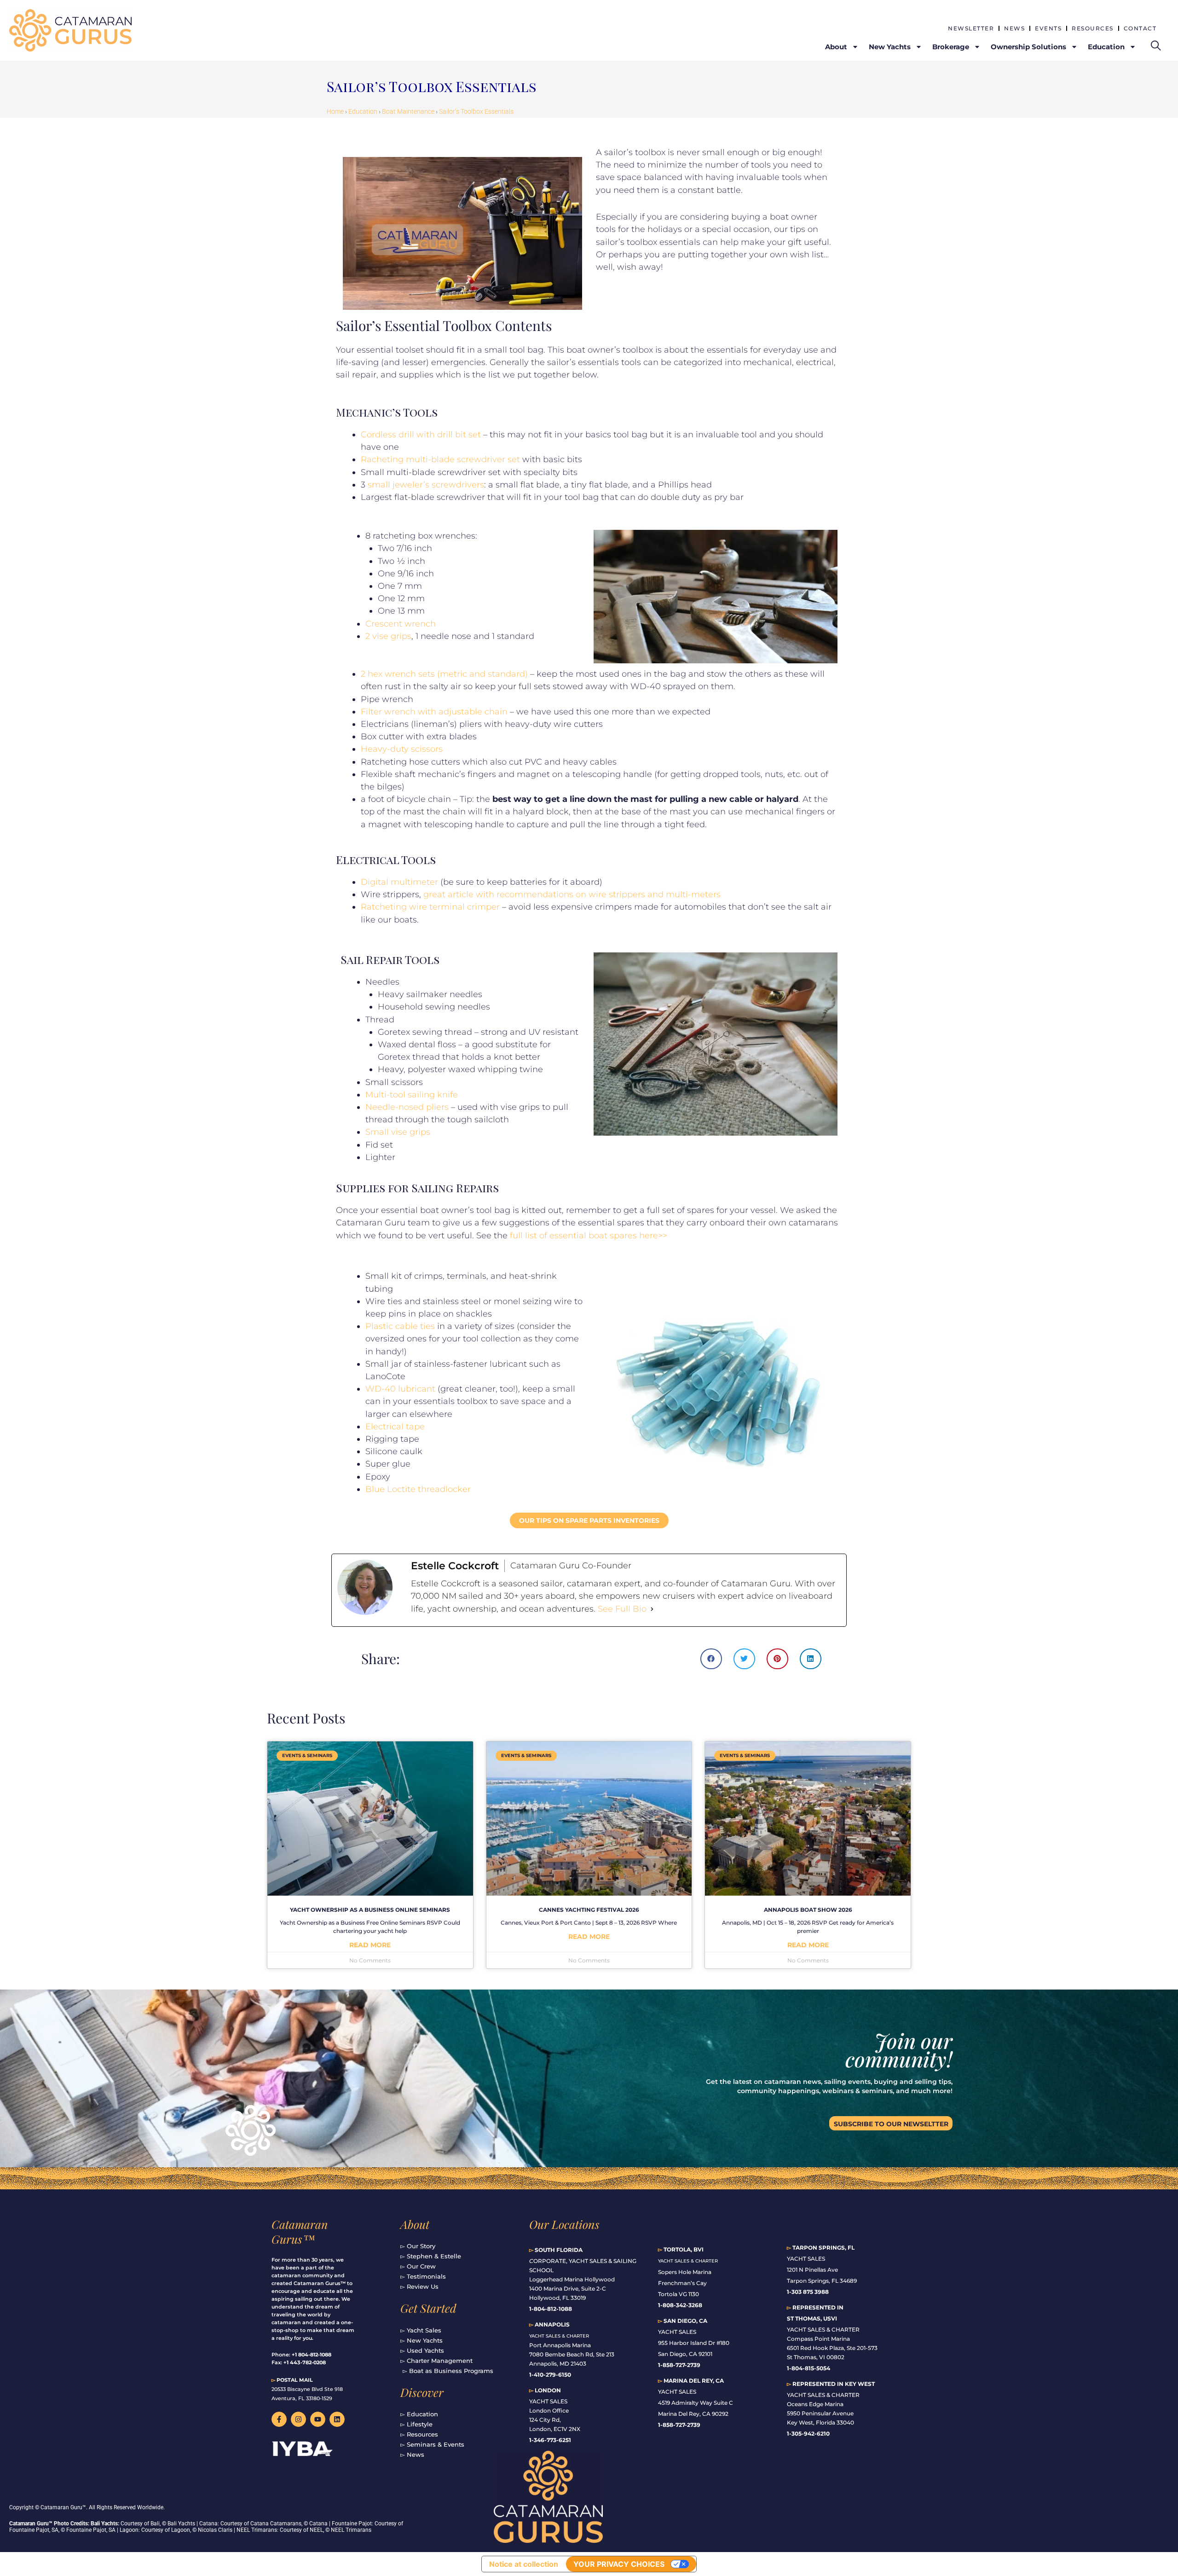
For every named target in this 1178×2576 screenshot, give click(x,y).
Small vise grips (398, 1132)
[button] (711, 1659)
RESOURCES (1093, 28)
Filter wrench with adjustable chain (434, 712)
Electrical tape (395, 1427)
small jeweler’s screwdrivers (426, 485)
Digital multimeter (399, 882)
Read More (370, 1945)
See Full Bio (622, 1609)
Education (363, 111)
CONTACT (1140, 28)
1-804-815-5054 (808, 2368)
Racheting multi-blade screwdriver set (440, 459)
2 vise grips (388, 636)
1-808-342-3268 (680, 2305)
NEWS (1014, 28)
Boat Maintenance (408, 111)
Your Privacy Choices (619, 2564)
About (415, 2224)
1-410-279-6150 (550, 2375)
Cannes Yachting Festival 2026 (589, 1910)
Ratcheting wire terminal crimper (430, 907)
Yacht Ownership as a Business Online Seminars (370, 1910)
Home (335, 111)
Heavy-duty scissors (402, 749)
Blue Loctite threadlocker (418, 1489)
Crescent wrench (401, 624)
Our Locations (564, 2224)
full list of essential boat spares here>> (589, 1236)
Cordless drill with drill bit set (421, 435)
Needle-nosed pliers (407, 1107)
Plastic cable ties (400, 1326)
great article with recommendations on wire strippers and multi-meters (572, 894)
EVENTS (1048, 28)
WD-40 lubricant (400, 1389)
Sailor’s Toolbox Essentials (476, 111)
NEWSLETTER (971, 28)
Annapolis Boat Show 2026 (808, 1910)
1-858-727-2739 (679, 2425)
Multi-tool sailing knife (412, 1095)
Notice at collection (524, 2564)
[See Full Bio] (652, 1609)
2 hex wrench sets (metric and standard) (444, 674)
